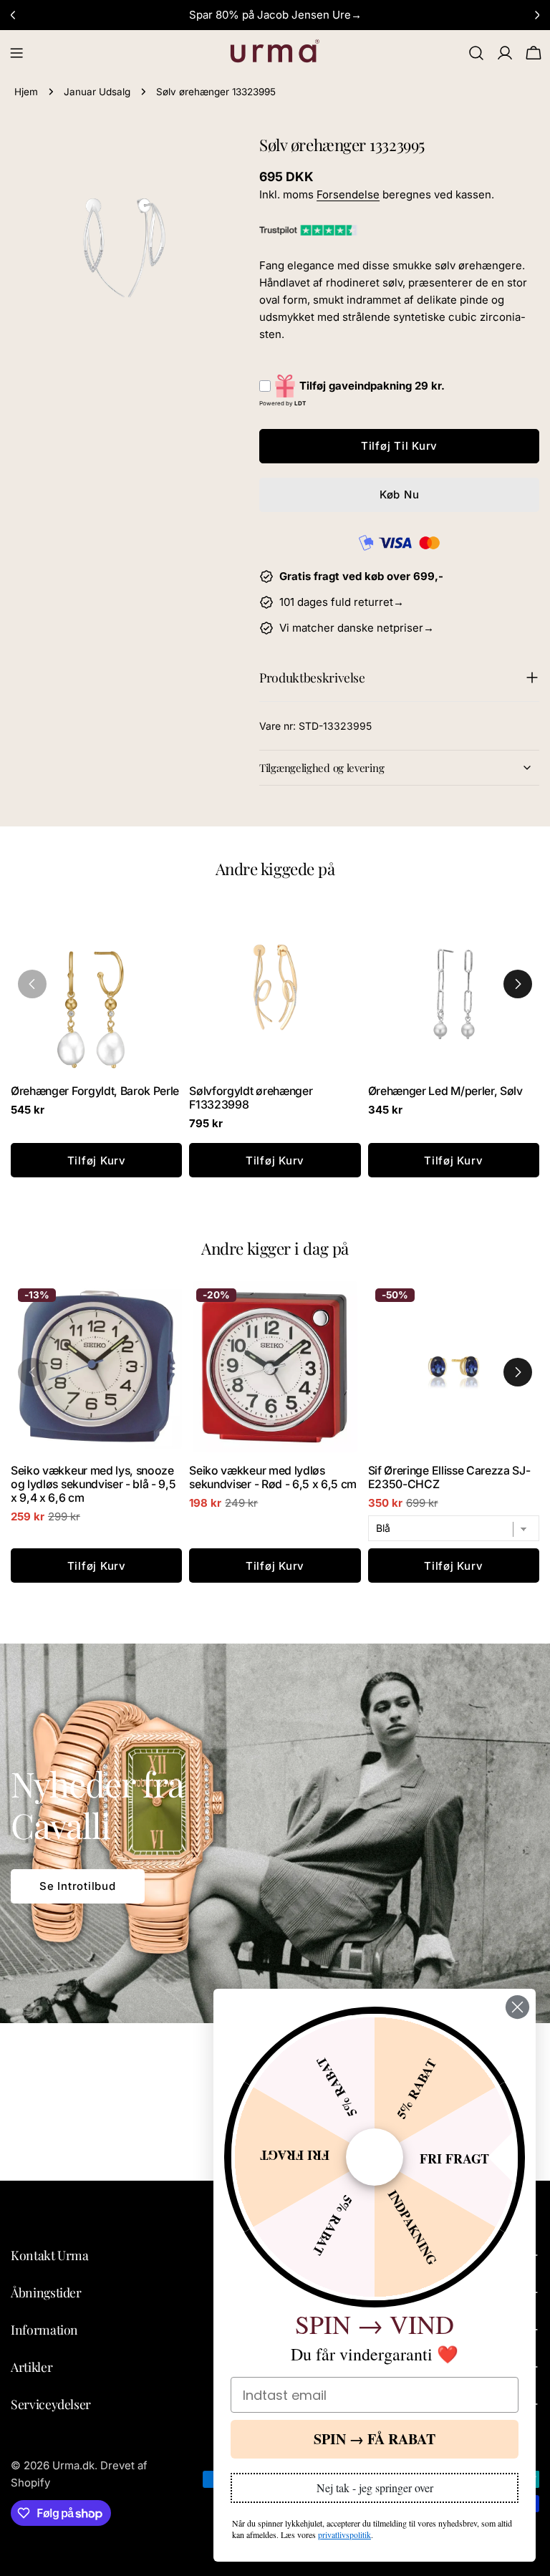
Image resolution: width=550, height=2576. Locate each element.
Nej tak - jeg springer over (375, 2488)
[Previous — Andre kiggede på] (32, 984)
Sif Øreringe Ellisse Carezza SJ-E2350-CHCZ (449, 1477)
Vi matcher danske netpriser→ (357, 628)
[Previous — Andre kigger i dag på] (32, 1372)
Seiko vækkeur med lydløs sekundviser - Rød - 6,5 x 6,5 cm (273, 1477)
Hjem (26, 92)
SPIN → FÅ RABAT (375, 2439)
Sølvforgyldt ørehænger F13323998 (251, 1098)
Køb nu (400, 495)
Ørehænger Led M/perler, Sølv (445, 1091)
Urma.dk (73, 2465)
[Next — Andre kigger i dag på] (518, 1372)
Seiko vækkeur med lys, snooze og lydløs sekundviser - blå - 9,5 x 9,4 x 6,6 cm (93, 1484)
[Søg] (476, 53)
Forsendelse (348, 194)
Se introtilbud (78, 1886)
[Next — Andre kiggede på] (518, 984)
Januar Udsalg (97, 92)
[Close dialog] (517, 2007)
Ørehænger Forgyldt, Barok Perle (95, 1091)
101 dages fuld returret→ (342, 602)
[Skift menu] (16, 53)
